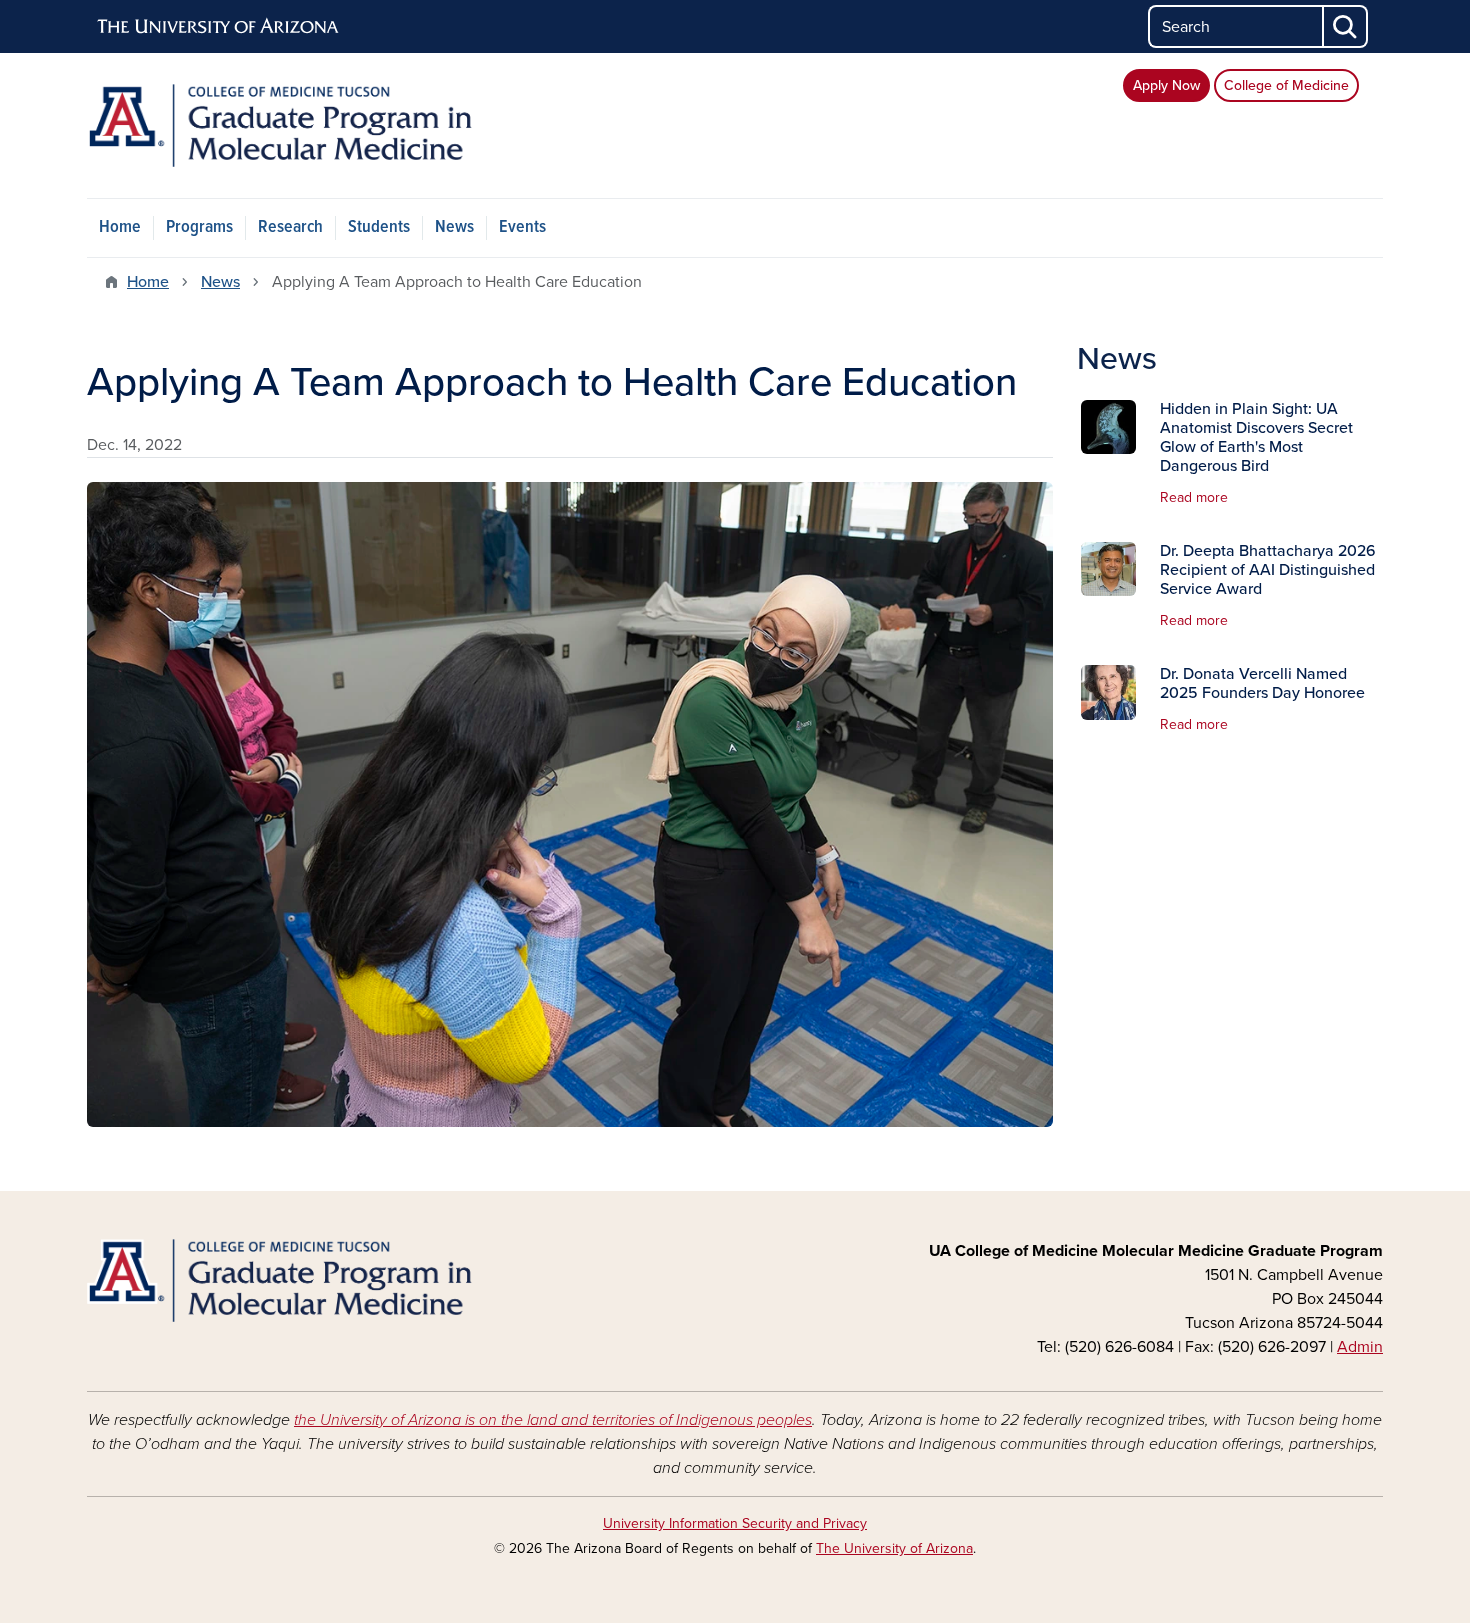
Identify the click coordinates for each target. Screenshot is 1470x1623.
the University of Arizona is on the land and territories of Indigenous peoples (553, 1420)
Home (120, 227)
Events (522, 227)
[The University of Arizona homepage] (219, 27)
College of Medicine (1286, 85)
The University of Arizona (894, 1548)
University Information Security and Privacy (735, 1523)
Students (379, 227)
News (454, 227)
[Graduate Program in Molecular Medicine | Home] (295, 125)
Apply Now (1166, 85)
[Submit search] (1346, 26)
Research (290, 227)
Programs (199, 227)
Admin (1360, 1347)
